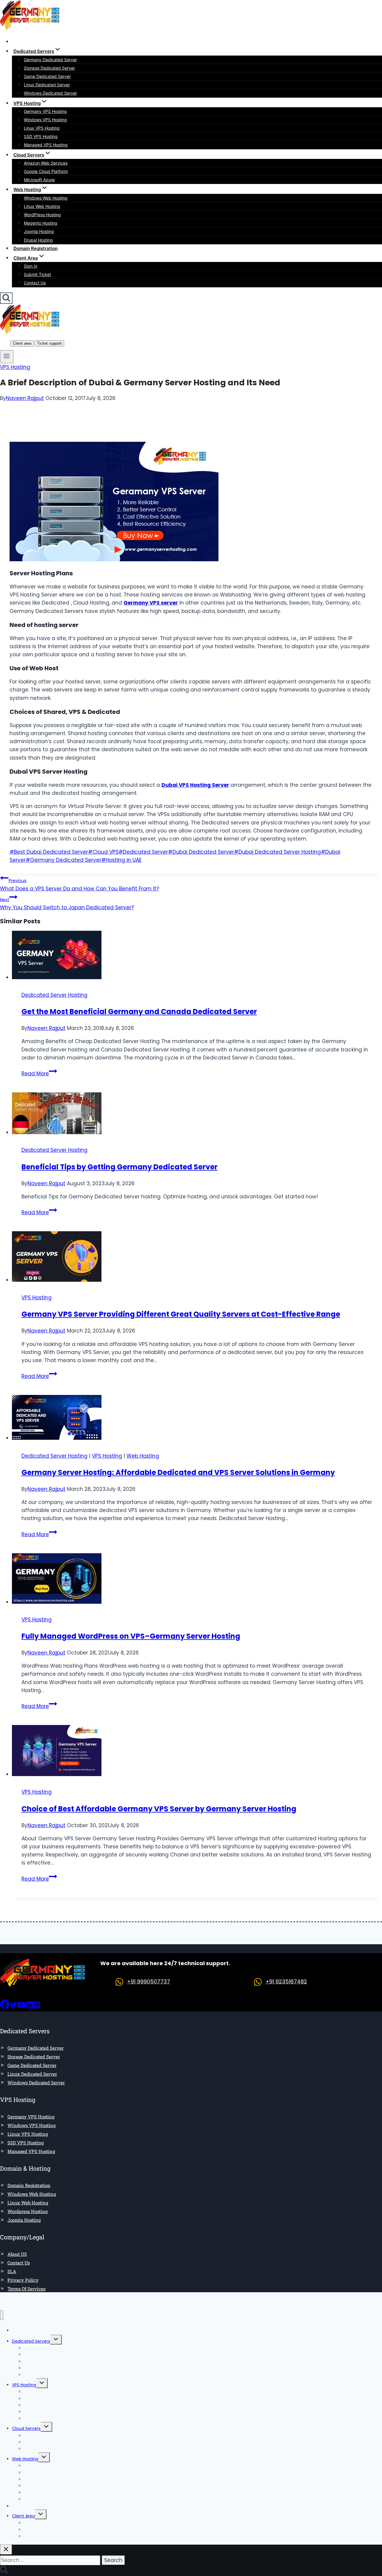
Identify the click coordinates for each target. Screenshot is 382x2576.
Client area (22, 343)
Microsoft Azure (39, 180)
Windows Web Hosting (46, 198)
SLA (12, 2271)
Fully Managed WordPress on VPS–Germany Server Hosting (131, 1636)
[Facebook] (5, 2007)
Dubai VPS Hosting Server (195, 785)
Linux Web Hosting (42, 206)
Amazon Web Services (46, 163)
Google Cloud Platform (46, 171)
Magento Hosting (41, 223)
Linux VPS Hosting (42, 128)
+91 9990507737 (148, 1981)
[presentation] (197, 956)
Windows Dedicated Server (50, 93)
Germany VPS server (151, 603)
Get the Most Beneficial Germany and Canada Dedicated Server (139, 1012)
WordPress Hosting (42, 215)
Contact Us (35, 283)
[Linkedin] (29, 2007)
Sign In (31, 266)
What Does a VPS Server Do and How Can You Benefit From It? (80, 885)
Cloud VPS (103, 852)
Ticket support (49, 343)
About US (17, 2254)
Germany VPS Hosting (45, 111)
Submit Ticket (37, 274)
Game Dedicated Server (47, 76)
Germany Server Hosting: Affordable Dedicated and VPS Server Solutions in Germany (178, 1472)
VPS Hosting (15, 367)
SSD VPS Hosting (41, 136)
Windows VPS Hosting (45, 120)
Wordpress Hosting (27, 2211)
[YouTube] (21, 2007)
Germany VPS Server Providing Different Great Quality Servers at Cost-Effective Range (181, 1314)
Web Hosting (143, 1456)
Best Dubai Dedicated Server (49, 852)
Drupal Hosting (38, 240)
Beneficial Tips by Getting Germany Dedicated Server (120, 1167)
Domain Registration (36, 248)
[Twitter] (13, 2007)
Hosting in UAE (121, 860)
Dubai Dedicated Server (201, 852)
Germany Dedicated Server (50, 60)
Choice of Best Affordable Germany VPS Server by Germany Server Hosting (159, 1809)
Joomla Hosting (39, 231)
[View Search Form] (6, 298)
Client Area (23, 2516)
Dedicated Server (143, 852)
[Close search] (6, 2550)
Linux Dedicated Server (47, 85)
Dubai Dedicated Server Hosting (277, 852)
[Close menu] (2, 2315)
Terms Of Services (26, 2289)
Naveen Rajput (25, 398)
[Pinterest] (36, 2007)
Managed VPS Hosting (46, 145)
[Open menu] (7, 357)
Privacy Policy (23, 2280)
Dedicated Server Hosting (54, 995)
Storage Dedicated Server (49, 68)
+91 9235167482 (286, 1981)
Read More (39, 1074)
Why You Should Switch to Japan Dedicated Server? (67, 904)
